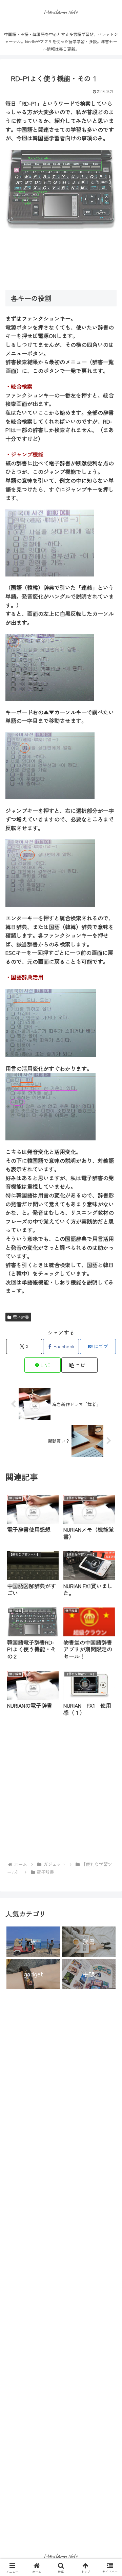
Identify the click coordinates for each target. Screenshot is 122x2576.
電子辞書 (21, 1317)
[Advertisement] (61, 260)
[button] (79, 1365)
